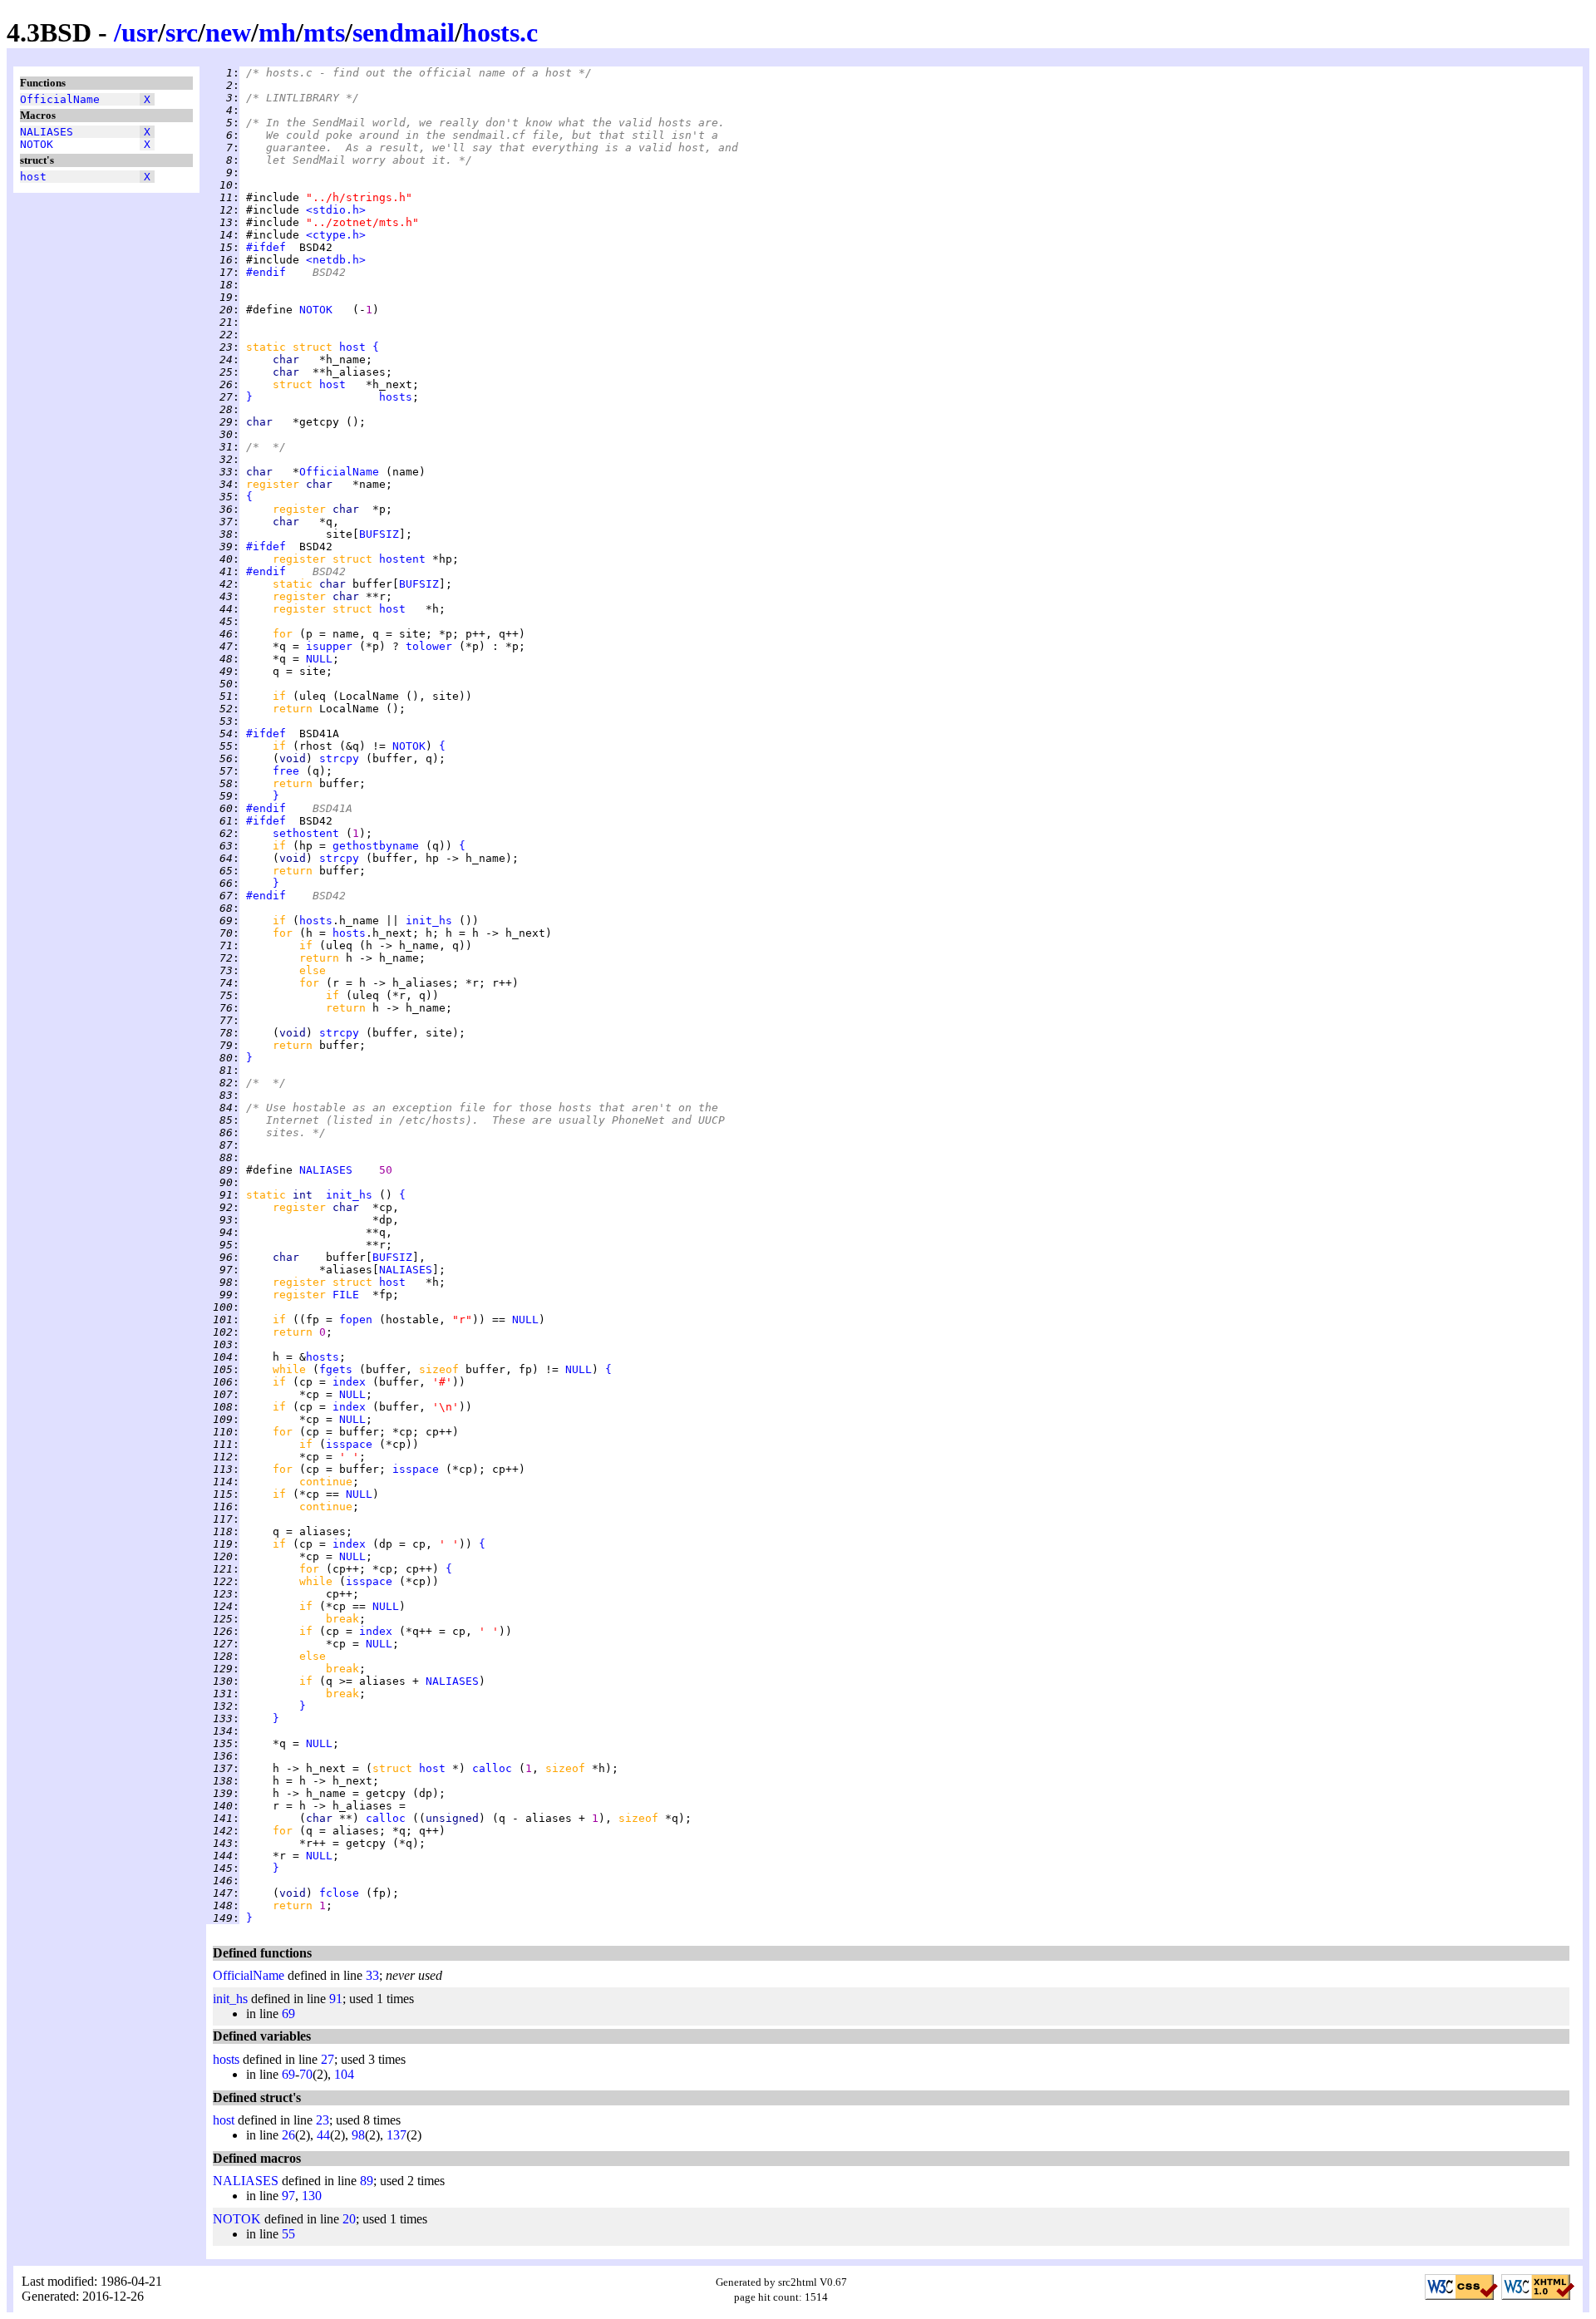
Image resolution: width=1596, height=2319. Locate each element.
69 (288, 2014)
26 (288, 2135)
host (33, 177)
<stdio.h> (336, 210)
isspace (349, 1444)
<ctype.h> (336, 235)
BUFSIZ (379, 534)
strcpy (339, 758)
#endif (266, 272)
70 (306, 2074)
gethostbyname (376, 846)
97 (288, 2196)
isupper (329, 646)
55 (288, 2234)
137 (397, 2135)
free (286, 771)
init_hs (429, 921)
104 (344, 2074)
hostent (402, 559)
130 (312, 2196)
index (349, 1382)
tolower (429, 646)
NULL (319, 659)
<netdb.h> (336, 260)
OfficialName (60, 99)
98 (358, 2135)
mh (277, 32)
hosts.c (500, 32)
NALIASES (47, 132)
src (182, 32)
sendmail (404, 32)
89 (367, 2181)
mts (324, 32)
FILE (346, 1295)
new (228, 32)
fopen (356, 1320)
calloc (492, 1768)
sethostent (306, 833)
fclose (339, 1893)
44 (323, 2135)
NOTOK (37, 144)
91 (336, 1999)
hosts (396, 397)
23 (323, 2120)
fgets (336, 1369)
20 (349, 2219)
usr (140, 32)
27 (328, 2059)
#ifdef (266, 247)
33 (372, 1975)
